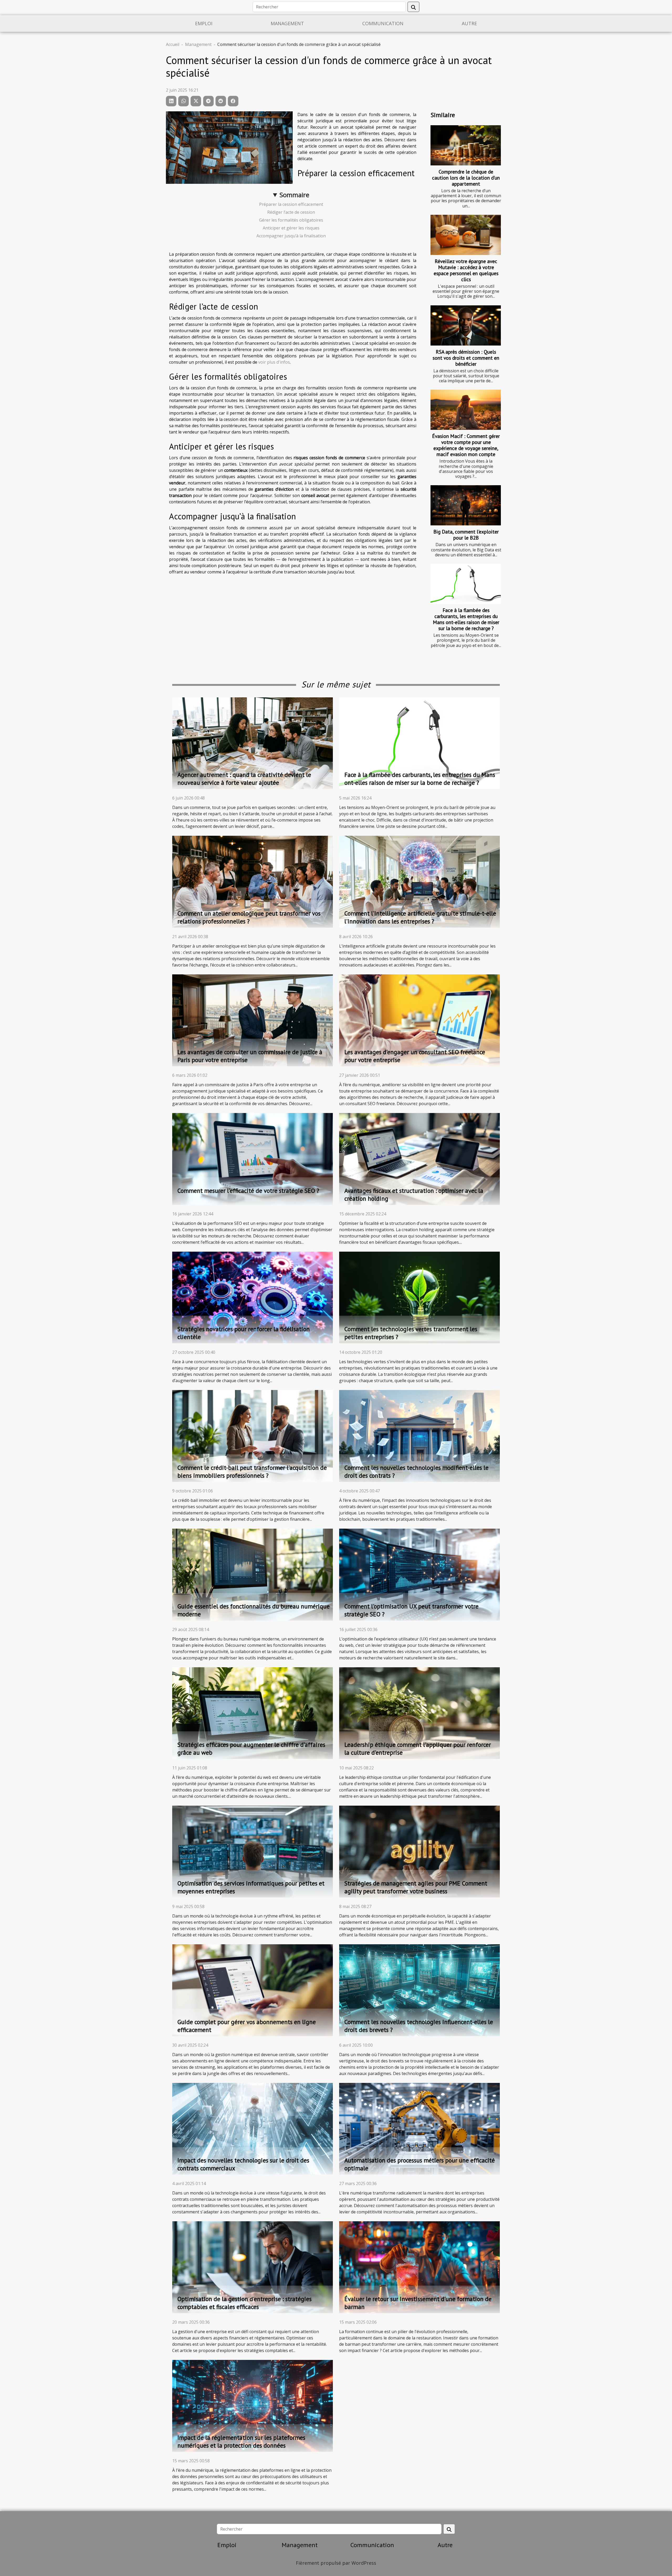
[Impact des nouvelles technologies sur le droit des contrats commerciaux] (253, 2128)
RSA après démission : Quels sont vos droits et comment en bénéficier (466, 358)
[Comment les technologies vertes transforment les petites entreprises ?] (419, 1297)
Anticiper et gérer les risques (291, 228)
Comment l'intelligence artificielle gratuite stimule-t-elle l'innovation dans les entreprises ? (420, 917)
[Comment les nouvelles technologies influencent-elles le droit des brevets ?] (419, 1990)
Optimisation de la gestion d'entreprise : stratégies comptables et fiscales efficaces (245, 2303)
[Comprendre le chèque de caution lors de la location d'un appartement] (466, 145)
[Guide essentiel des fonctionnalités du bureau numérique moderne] (253, 1574)
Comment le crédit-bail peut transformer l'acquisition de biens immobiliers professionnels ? (252, 1472)
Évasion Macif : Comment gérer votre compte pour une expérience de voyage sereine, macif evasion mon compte (466, 445)
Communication (383, 23)
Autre (469, 23)
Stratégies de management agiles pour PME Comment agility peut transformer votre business (416, 1887)
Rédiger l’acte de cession (291, 212)
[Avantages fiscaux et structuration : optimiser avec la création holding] (419, 1158)
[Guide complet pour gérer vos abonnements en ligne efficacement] (253, 1990)
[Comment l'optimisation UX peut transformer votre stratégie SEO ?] (419, 1574)
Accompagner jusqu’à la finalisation (291, 236)
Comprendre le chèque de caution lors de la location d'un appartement (466, 178)
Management (287, 23)
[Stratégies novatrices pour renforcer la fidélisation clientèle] (253, 1297)
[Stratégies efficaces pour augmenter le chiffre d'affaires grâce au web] (253, 1713)
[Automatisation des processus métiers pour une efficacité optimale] (419, 2128)
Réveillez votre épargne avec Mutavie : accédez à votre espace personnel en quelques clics (466, 270)
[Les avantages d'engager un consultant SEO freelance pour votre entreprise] (419, 1020)
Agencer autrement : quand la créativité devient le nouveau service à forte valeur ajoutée (244, 779)
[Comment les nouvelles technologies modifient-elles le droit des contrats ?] (419, 1435)
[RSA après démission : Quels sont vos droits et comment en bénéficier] (466, 325)
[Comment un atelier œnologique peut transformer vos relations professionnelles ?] (253, 881)
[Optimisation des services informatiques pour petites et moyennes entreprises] (253, 1851)
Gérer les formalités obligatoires (291, 220)
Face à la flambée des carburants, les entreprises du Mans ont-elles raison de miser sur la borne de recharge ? (466, 619)
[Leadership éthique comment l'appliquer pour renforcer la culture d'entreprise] (419, 1713)
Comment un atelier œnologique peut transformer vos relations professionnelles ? (249, 917)
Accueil (173, 44)
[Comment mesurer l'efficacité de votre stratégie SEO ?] (253, 1158)
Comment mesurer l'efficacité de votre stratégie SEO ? (248, 1191)
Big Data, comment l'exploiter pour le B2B (466, 535)
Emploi (204, 23)
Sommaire (294, 195)
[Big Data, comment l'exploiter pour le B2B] (466, 505)
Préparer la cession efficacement (291, 204)
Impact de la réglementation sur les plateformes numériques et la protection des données (241, 2441)
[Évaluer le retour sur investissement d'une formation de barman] (419, 2267)
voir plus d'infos (274, 362)
